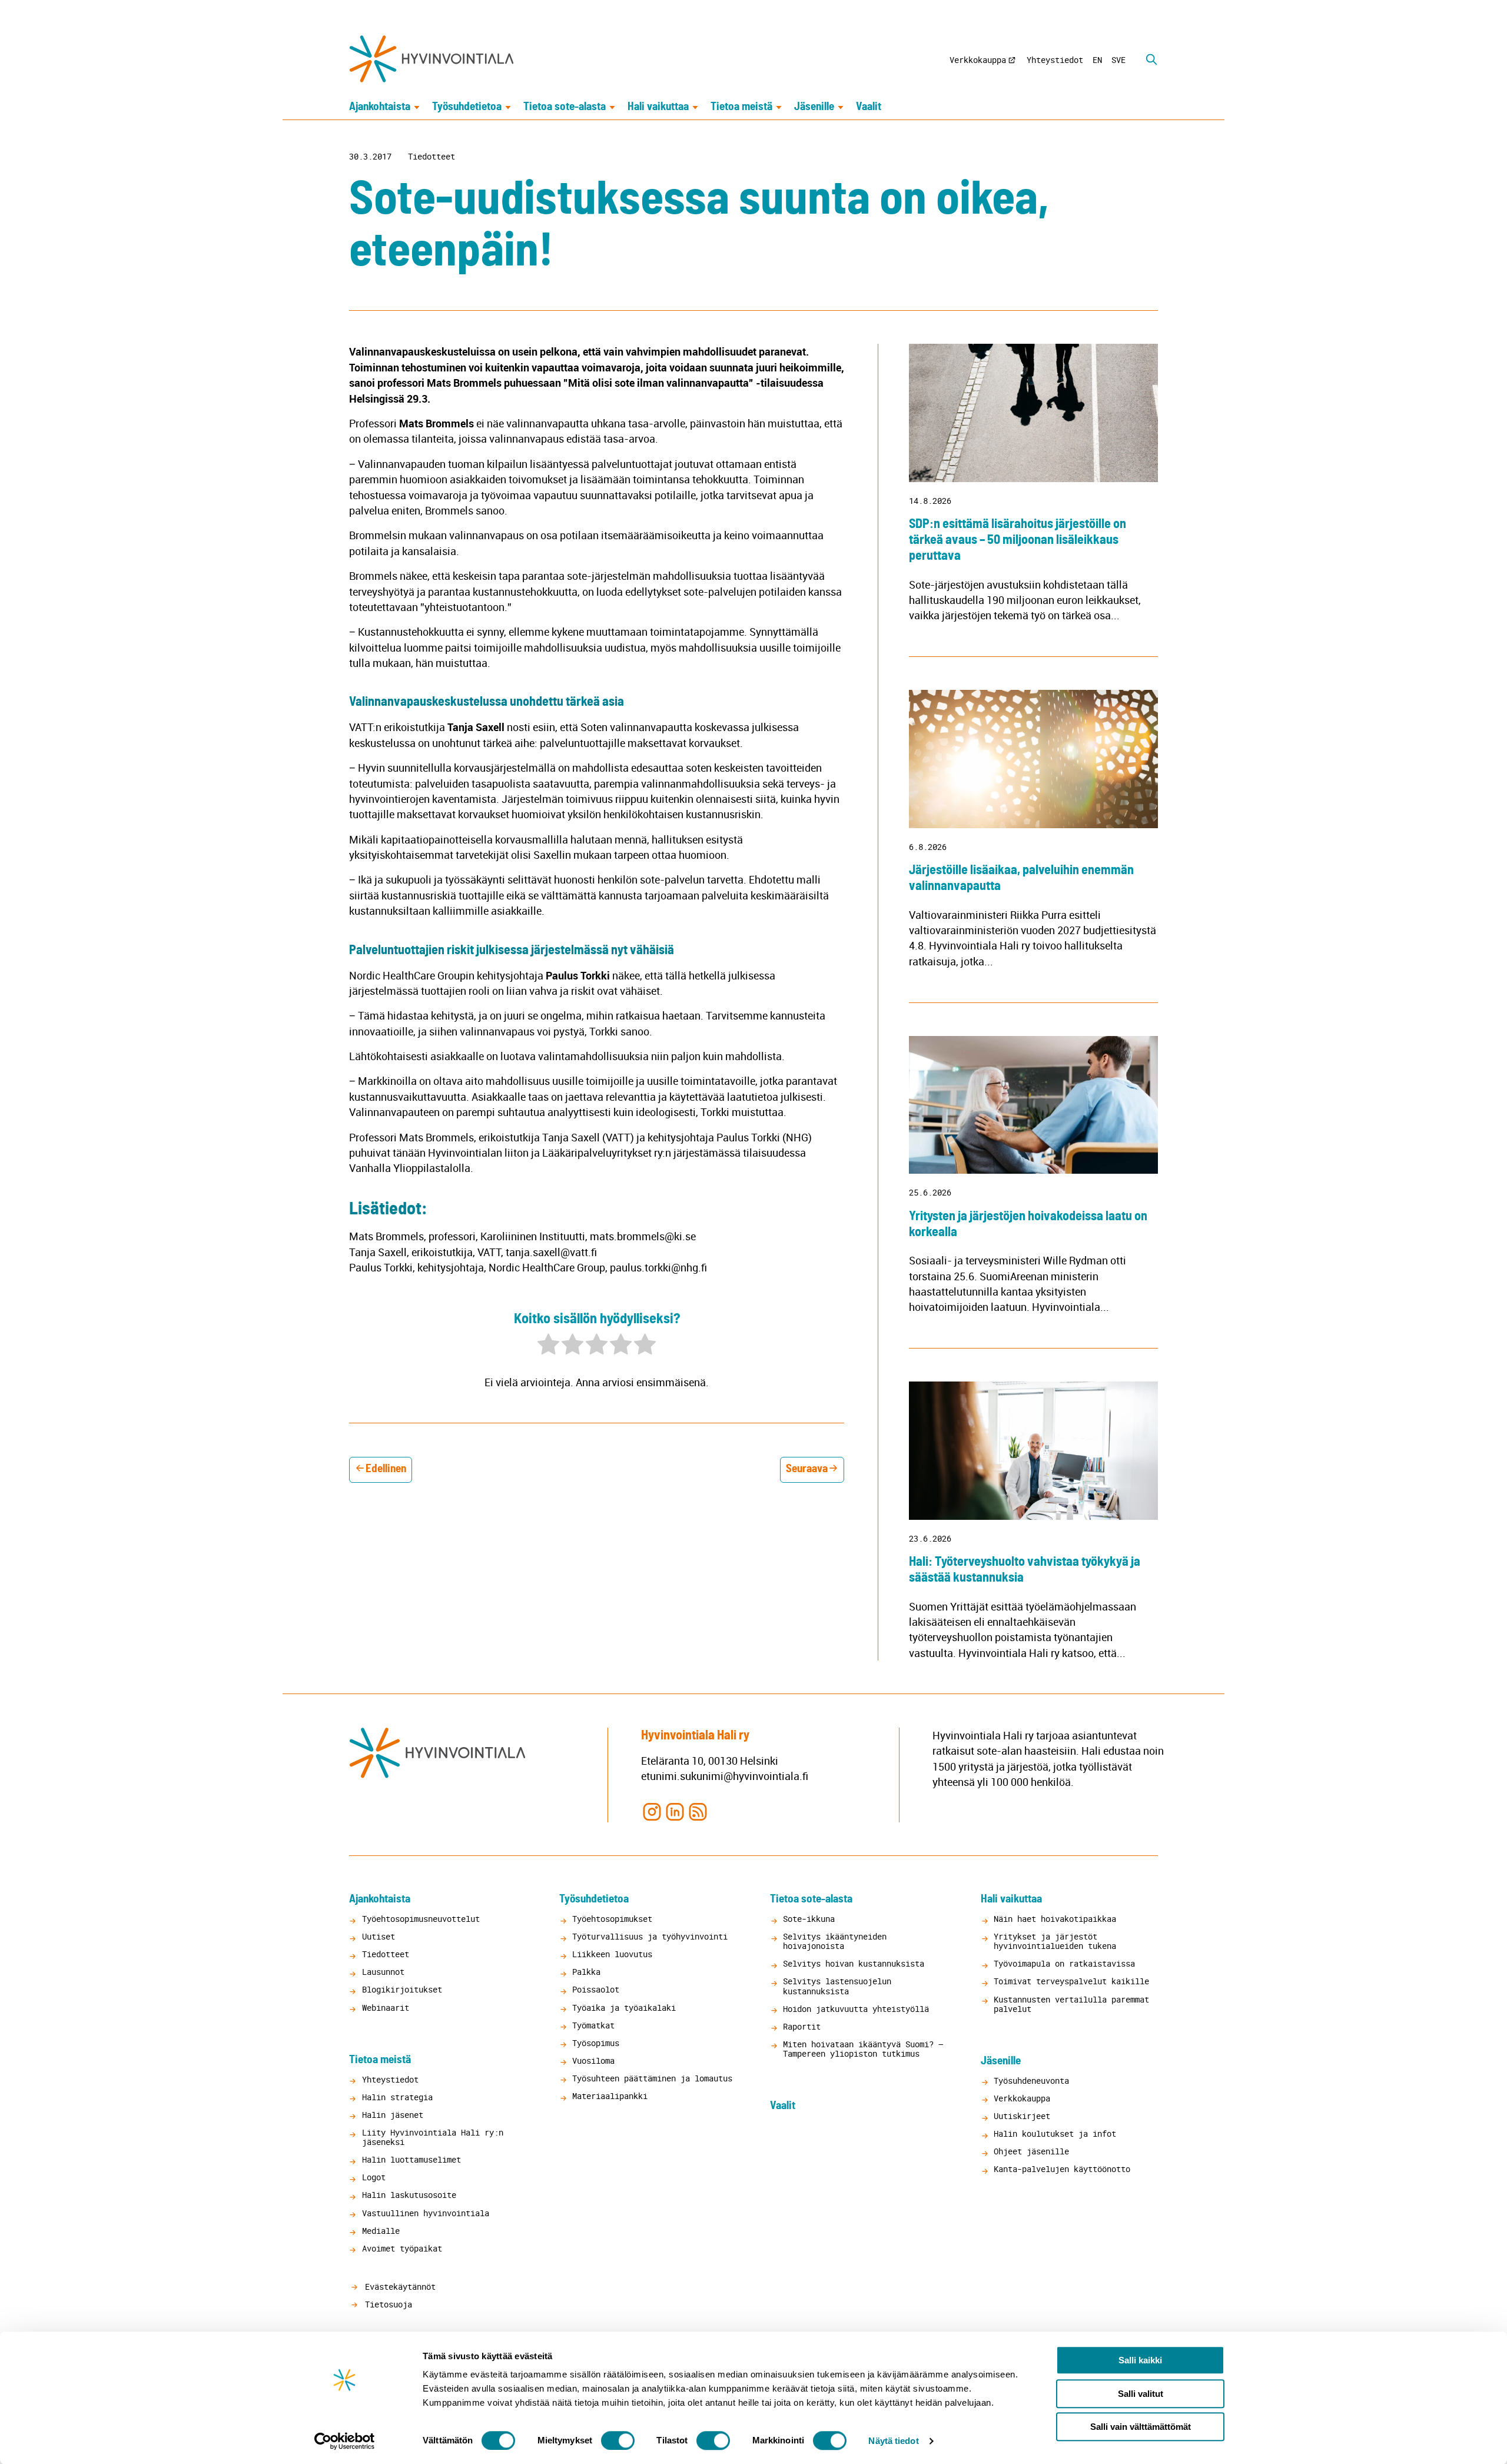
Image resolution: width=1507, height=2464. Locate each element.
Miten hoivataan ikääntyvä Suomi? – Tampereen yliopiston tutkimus (863, 2049)
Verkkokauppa (978, 60)
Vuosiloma (593, 2060)
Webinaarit (386, 2008)
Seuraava (807, 1469)
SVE (1118, 60)
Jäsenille (814, 107)
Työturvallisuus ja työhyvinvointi (650, 1936)
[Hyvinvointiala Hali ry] (431, 59)
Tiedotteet (431, 157)
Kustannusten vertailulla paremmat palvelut (1071, 2004)
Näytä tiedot (893, 2441)
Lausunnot (383, 1972)
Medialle (381, 2231)
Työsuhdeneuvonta (1031, 2081)
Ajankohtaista (380, 107)
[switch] (618, 2440)
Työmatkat (593, 2025)
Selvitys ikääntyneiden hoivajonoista (835, 1941)
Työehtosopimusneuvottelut (421, 1919)
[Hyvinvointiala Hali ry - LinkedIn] (675, 1811)
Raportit (802, 2026)
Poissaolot (596, 1989)
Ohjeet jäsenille (1031, 2151)
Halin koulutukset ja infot (1055, 2133)
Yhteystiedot (1055, 60)
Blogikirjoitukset (402, 1989)
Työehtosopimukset (612, 1919)
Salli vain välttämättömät (1141, 2427)
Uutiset (379, 1936)
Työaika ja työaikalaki (624, 2008)
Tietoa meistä (741, 107)
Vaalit (869, 107)
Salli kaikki (1140, 2360)
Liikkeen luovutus (612, 1954)
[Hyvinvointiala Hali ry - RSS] (698, 1811)
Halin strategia (397, 2097)
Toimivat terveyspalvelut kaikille (1071, 1981)
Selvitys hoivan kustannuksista (854, 1963)
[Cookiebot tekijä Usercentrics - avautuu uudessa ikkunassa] (345, 2441)
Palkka (586, 1972)
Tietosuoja (386, 2304)
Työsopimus (596, 2043)
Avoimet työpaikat (402, 2248)
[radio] (548, 1346)
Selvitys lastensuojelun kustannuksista (837, 1986)
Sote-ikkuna (809, 1919)
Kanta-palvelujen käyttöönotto (1062, 2169)
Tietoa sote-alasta (565, 107)
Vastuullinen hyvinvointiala (426, 2213)
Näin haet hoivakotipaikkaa (1055, 1919)
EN (1097, 60)
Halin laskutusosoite (409, 2195)
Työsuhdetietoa (467, 107)
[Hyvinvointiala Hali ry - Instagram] (651, 1811)
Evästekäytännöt (398, 2287)
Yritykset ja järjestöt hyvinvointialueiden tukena (1055, 1941)
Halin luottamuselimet (411, 2159)
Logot (374, 2177)
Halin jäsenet (393, 2115)
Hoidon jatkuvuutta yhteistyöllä (856, 2009)
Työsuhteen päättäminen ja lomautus (652, 2078)
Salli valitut (1141, 2394)
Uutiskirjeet (1022, 2116)
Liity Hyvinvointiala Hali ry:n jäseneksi (433, 2137)
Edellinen (386, 1469)
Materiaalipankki (610, 2096)
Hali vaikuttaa (658, 107)
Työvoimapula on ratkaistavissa (1064, 1963)
